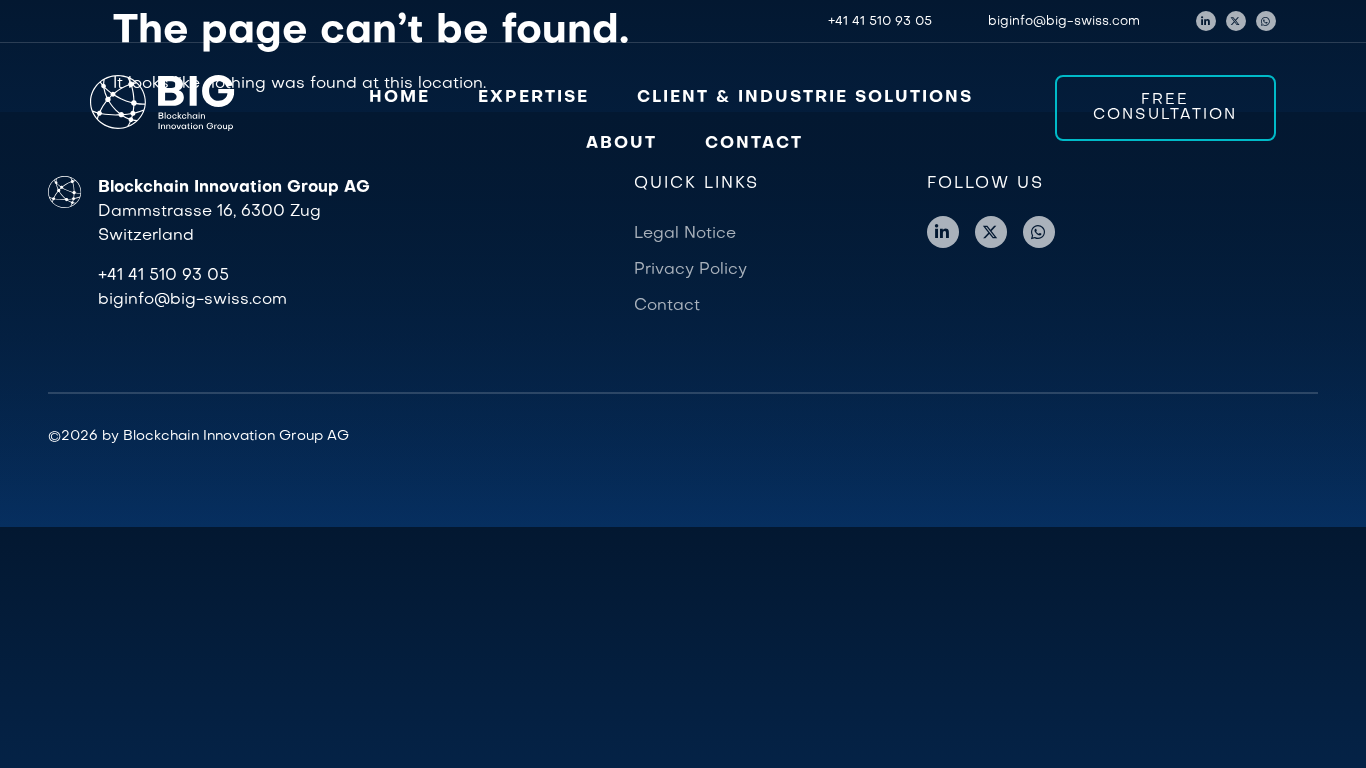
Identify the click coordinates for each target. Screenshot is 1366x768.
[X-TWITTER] (1236, 21)
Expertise (533, 98)
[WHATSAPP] (1266, 21)
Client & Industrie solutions (805, 98)
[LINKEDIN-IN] (1206, 21)
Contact (667, 306)
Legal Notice (685, 234)
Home (399, 98)
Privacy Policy (690, 270)
